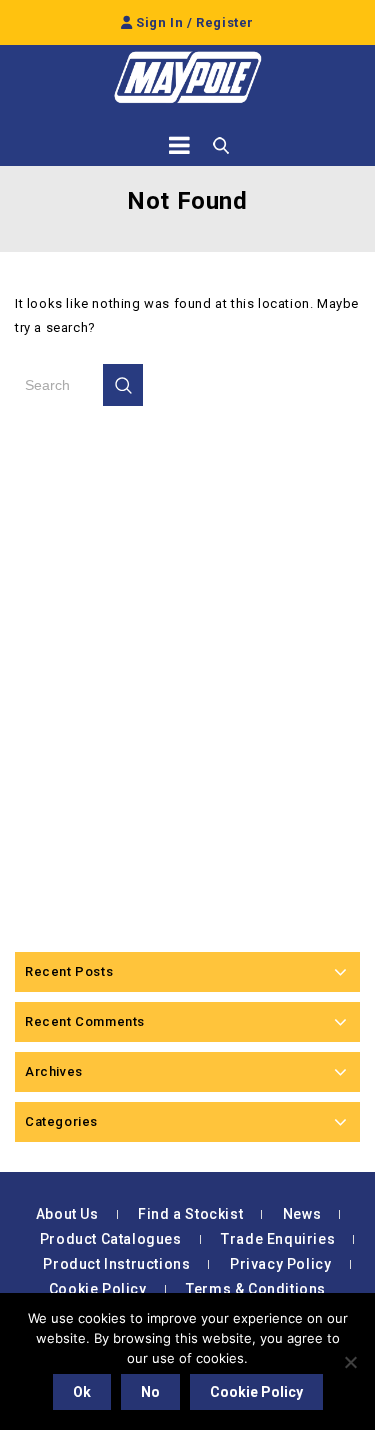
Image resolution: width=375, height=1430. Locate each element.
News (302, 1214)
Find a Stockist (190, 1214)
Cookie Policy (98, 1289)
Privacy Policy (280, 1264)
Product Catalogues (111, 1239)
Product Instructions (116, 1264)
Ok (82, 1392)
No (150, 1392)
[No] (350, 1362)
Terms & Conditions (256, 1289)
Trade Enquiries (278, 1239)
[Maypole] (188, 77)
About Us (67, 1214)
